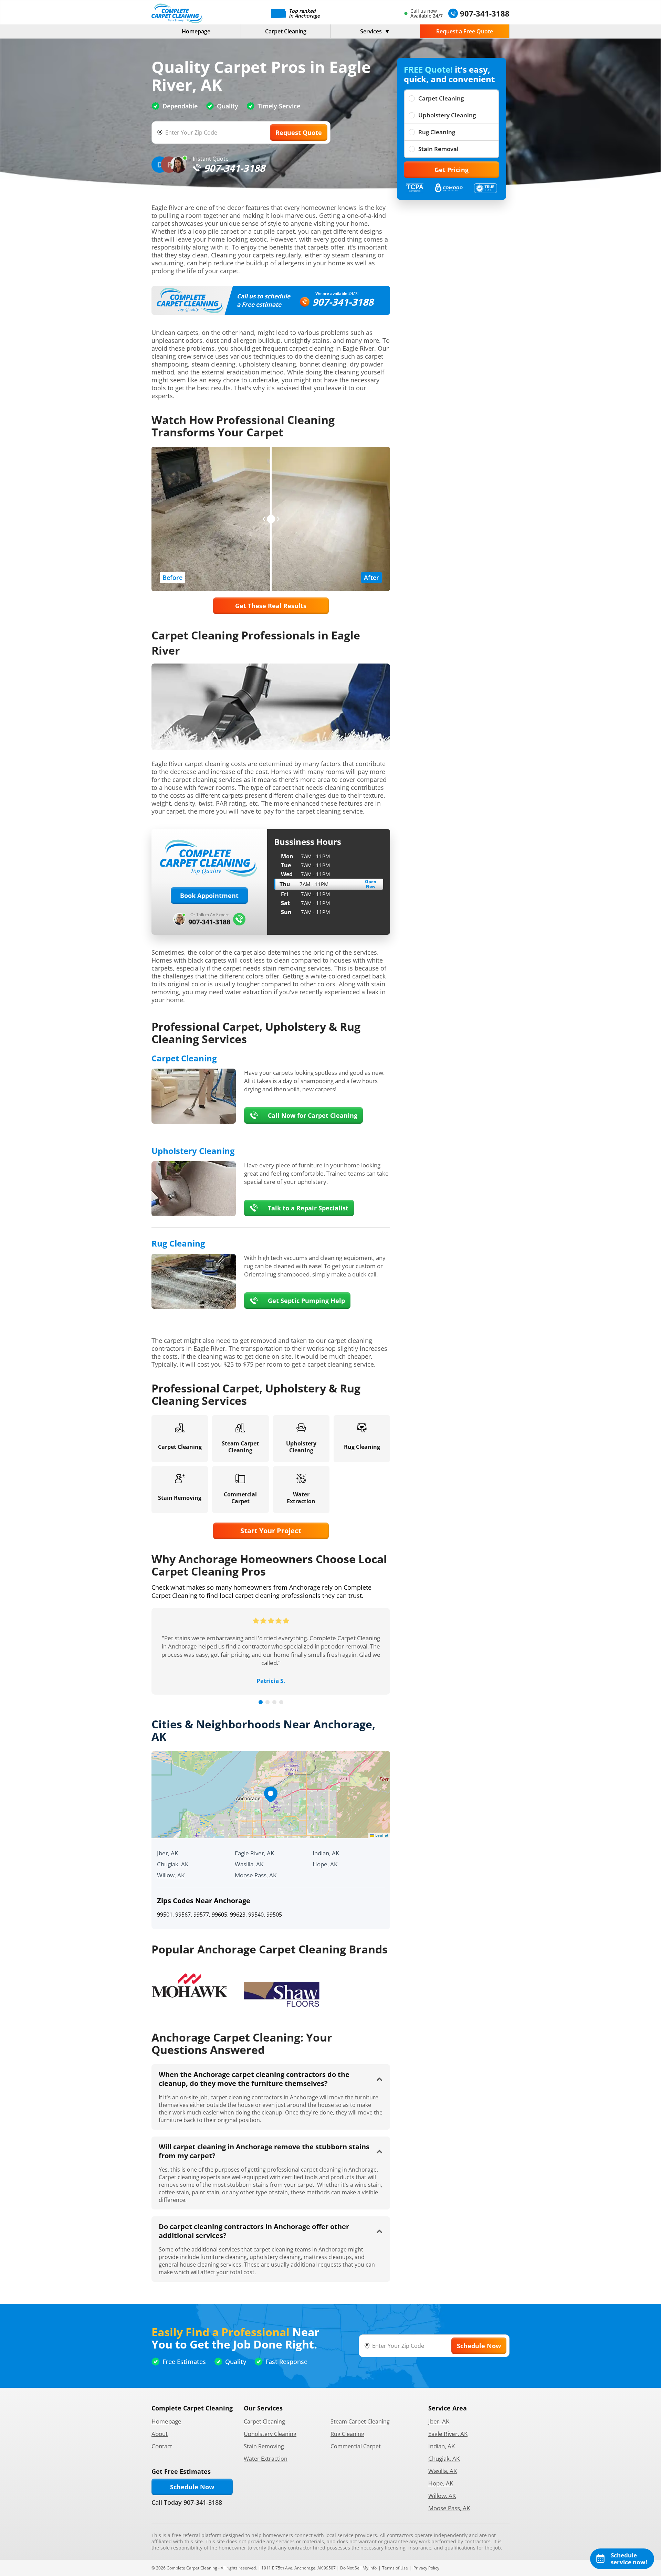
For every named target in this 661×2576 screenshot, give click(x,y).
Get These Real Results (271, 606)
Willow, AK (171, 1875)
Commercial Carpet (356, 2446)
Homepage (196, 31)
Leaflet (381, 1835)
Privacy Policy (426, 2568)
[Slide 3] (274, 1702)
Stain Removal (438, 149)
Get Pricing (452, 170)
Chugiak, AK (173, 1864)
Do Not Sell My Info (358, 2568)
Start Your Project (271, 1531)
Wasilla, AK (249, 1864)
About (160, 2434)
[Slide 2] (267, 1702)
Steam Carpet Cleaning (360, 2421)
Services (371, 31)
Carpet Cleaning (286, 31)
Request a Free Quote (465, 31)
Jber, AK (167, 1853)
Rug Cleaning (437, 132)
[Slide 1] (261, 1702)
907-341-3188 (343, 302)
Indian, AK (326, 1853)
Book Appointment (209, 895)
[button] (271, 1794)
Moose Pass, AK (256, 1875)
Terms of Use (395, 2568)
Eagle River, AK (254, 1853)
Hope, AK (325, 1864)
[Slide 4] (281, 1702)
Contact (162, 2446)
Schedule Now (192, 2487)
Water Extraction (266, 2459)
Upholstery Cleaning (447, 115)
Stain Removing (264, 2446)
